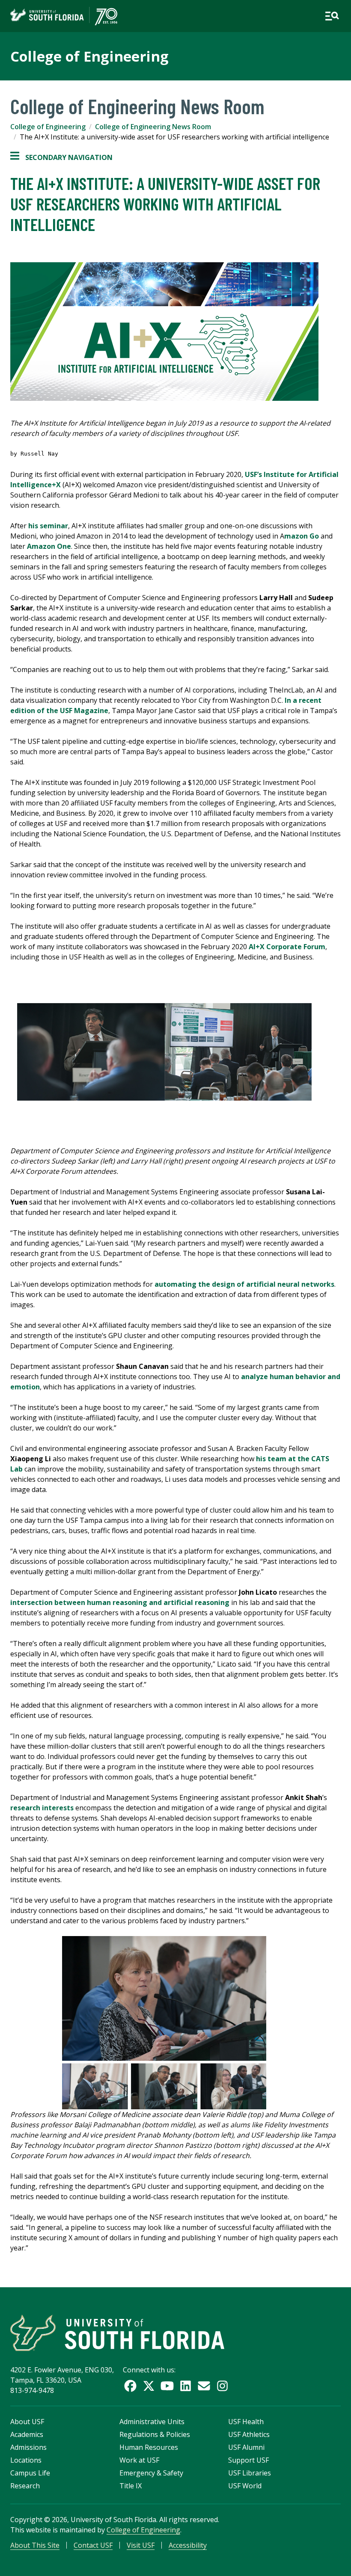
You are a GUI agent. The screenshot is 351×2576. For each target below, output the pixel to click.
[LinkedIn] (186, 2386)
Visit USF (141, 2545)
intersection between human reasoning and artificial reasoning (120, 1602)
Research (25, 2486)
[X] (149, 2386)
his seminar (48, 526)
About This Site (35, 2545)
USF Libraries (250, 2473)
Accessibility (188, 2545)
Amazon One (49, 546)
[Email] (204, 2386)
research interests (42, 1808)
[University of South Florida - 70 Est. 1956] (64, 16)
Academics (27, 2434)
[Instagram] (222, 2386)
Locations (26, 2460)
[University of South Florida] (117, 2333)
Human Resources (149, 2447)
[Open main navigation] (332, 16)
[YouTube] (167, 2386)
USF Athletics (249, 2434)
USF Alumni (246, 2447)
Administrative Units (152, 2422)
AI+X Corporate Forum (287, 947)
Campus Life (30, 2473)
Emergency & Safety (151, 2473)
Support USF (248, 2460)
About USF (27, 2422)
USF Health (246, 2422)
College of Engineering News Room (153, 127)
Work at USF (139, 2460)
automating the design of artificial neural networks (244, 1284)
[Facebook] (130, 2386)
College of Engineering (89, 56)
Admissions (28, 2447)
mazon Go (302, 536)
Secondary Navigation (61, 158)
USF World (245, 2486)
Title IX (131, 2486)
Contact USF (93, 2545)
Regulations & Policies (155, 2434)
